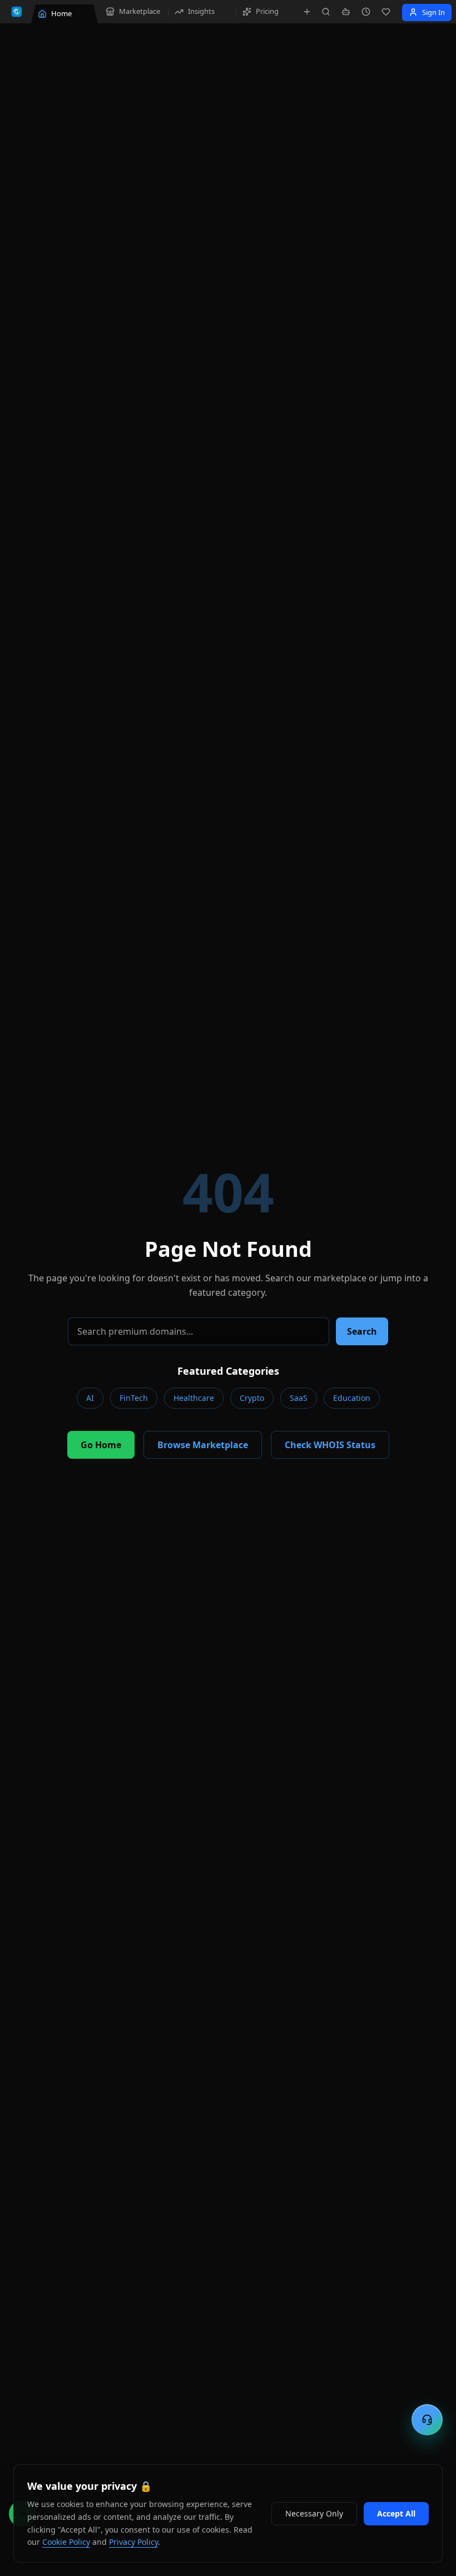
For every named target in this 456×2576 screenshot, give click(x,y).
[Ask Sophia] (346, 12)
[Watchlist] (386, 12)
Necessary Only (314, 2513)
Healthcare (194, 1398)
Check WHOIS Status (330, 1445)
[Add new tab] (307, 12)
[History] (366, 12)
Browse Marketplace (203, 1445)
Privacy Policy (133, 2542)
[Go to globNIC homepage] (17, 12)
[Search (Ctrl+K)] (326, 12)
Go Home (101, 1445)
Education (352, 1398)
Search (362, 1331)
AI (90, 1398)
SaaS (299, 1398)
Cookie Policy (66, 2542)
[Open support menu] (427, 2420)
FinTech (134, 1398)
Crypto (252, 1398)
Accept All (396, 2513)
